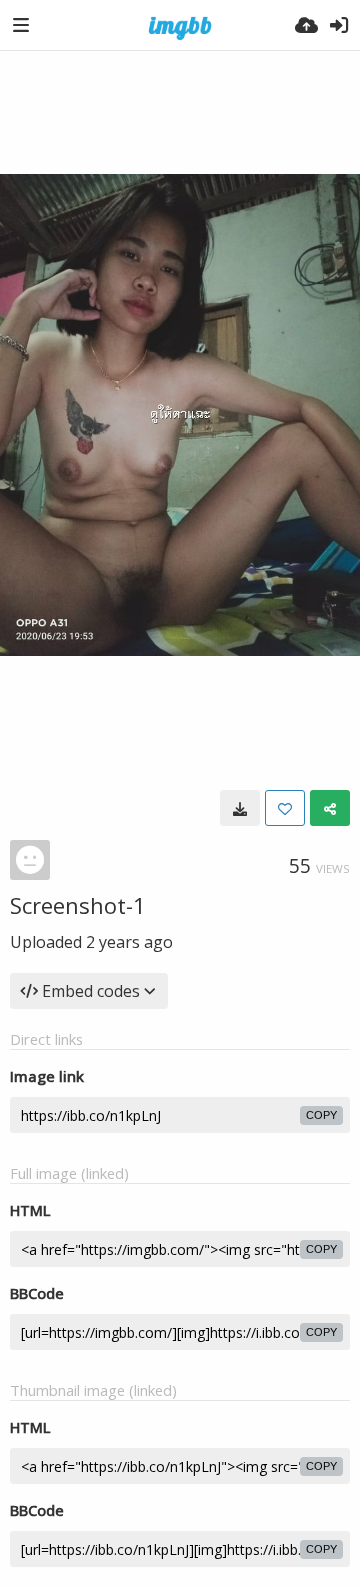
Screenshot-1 (78, 905)
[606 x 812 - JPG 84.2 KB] (240, 808)
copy (321, 1115)
